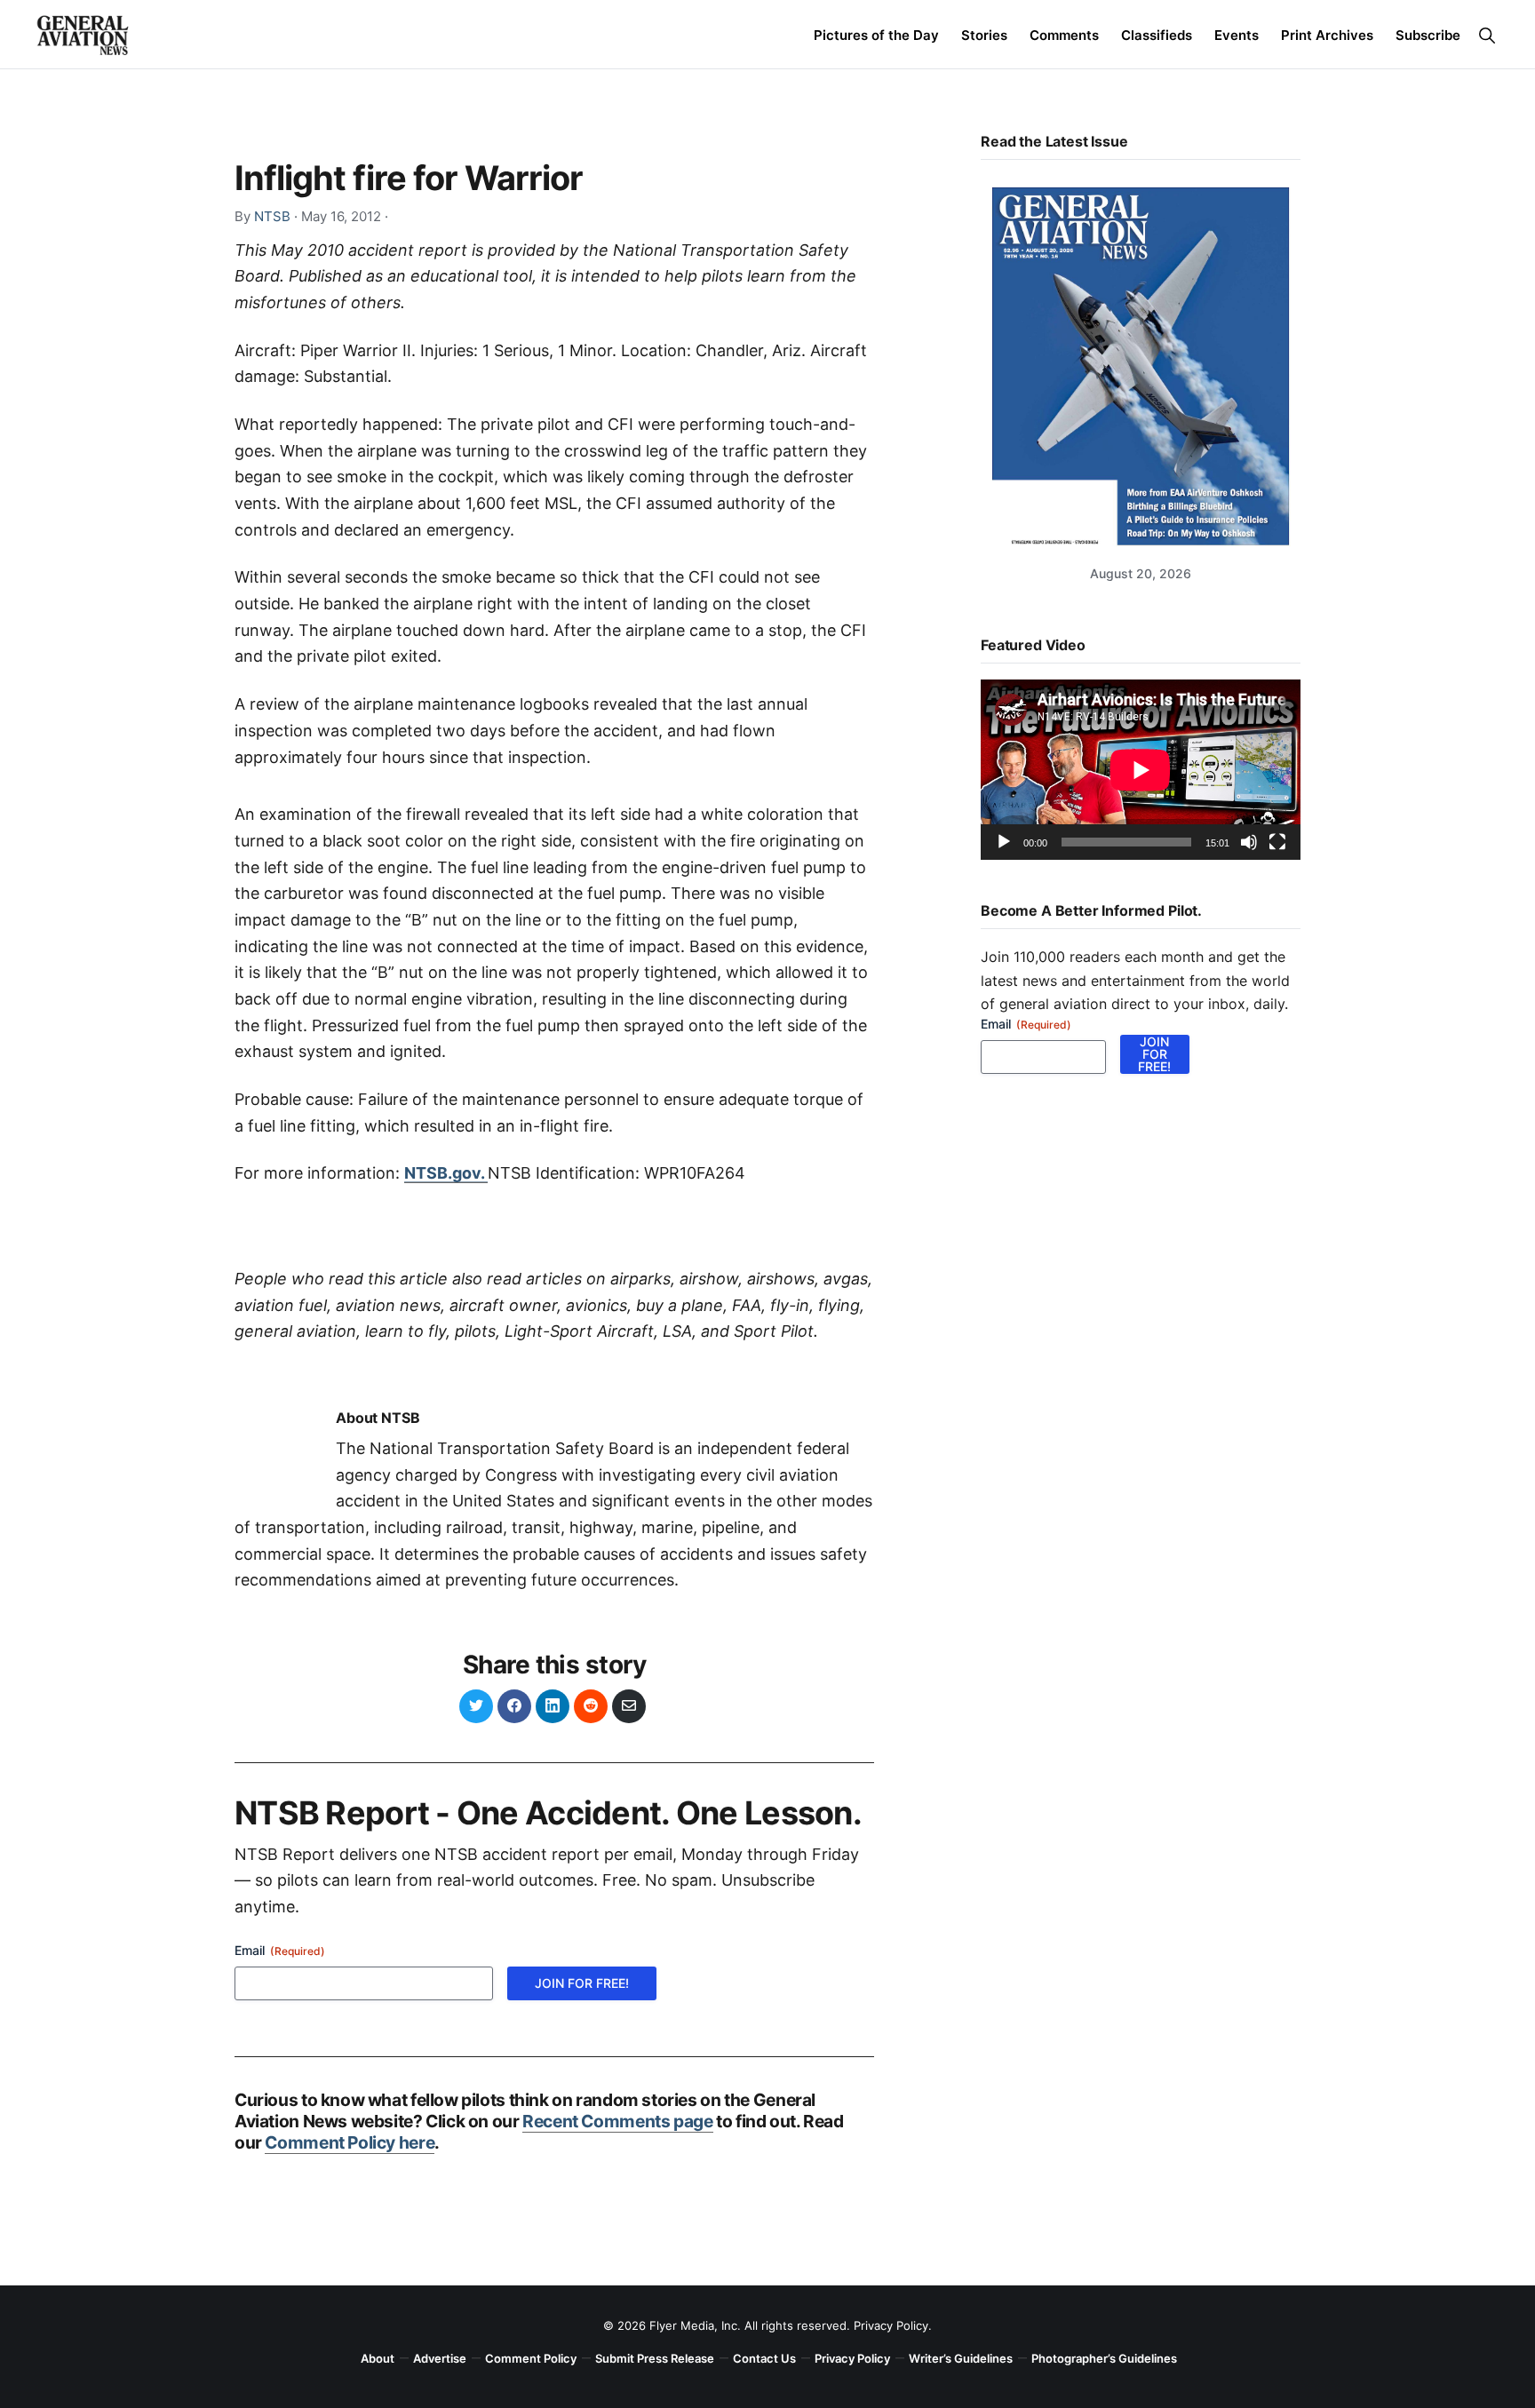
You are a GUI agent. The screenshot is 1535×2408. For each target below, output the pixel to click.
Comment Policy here (350, 2142)
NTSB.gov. (446, 1173)
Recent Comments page (617, 2121)
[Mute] (1249, 842)
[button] (1487, 35)
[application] (1141, 770)
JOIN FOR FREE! (582, 1983)
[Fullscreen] (1277, 842)
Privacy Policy (891, 2325)
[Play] (1004, 842)
